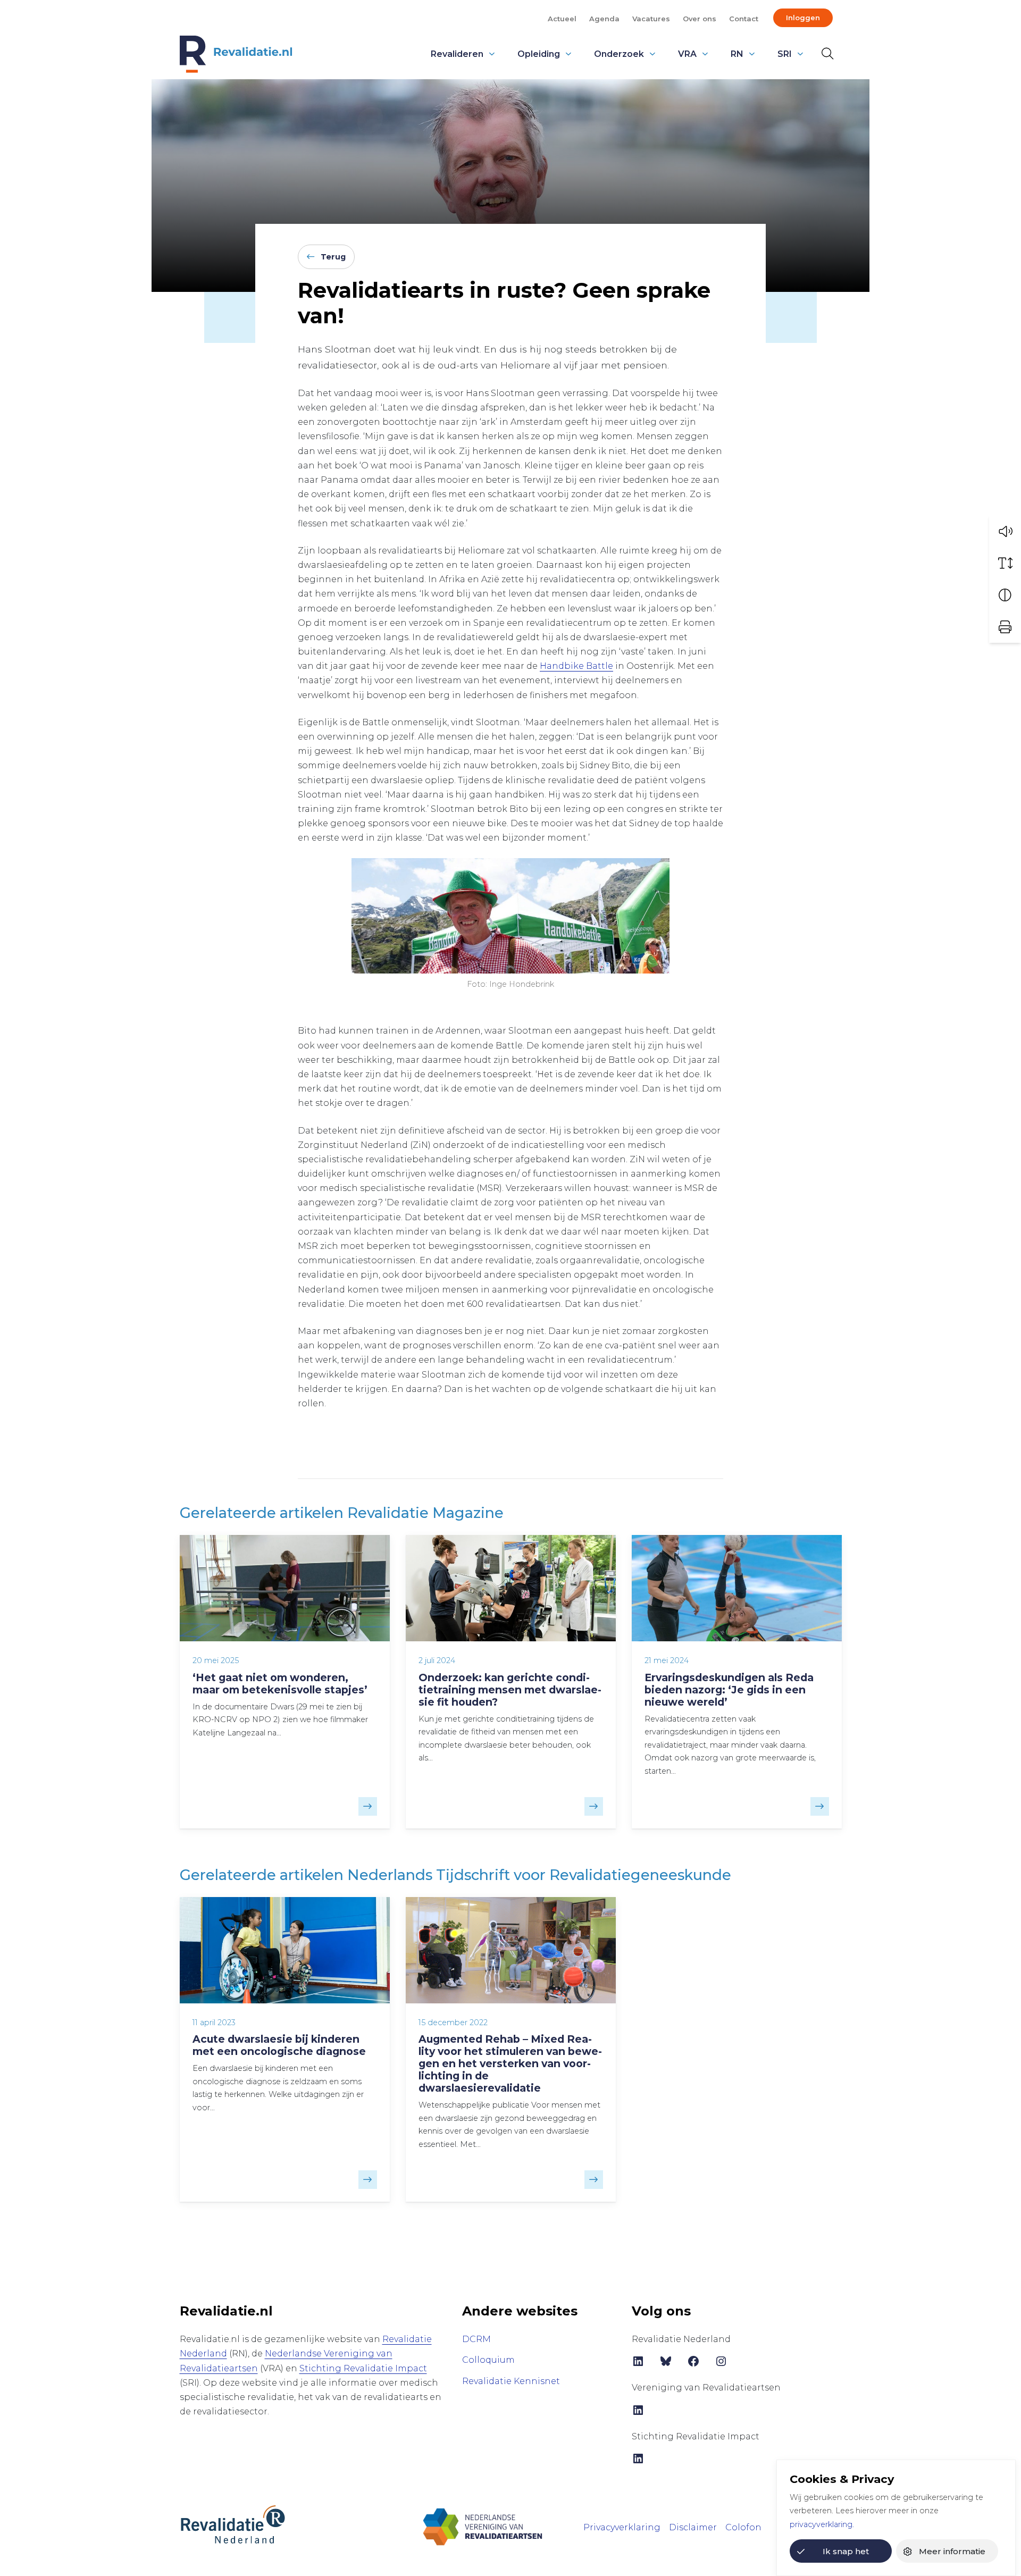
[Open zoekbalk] (825, 54)
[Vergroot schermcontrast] (1005, 595)
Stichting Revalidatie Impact (363, 2368)
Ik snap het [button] (846, 2551)
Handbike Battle (576, 666)
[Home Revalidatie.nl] (236, 54)
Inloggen (803, 18)
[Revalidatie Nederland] (233, 2524)
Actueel (562, 19)
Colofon (743, 2527)
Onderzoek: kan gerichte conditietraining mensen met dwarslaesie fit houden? (510, 1690)
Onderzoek (619, 54)
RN (737, 54)
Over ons (700, 19)
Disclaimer (693, 2527)
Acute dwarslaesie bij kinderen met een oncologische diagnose (279, 2045)
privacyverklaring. (822, 2524)
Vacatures (651, 19)
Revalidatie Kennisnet (511, 2381)
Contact (744, 19)
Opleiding (539, 54)
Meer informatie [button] (952, 2551)
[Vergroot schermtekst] (1005, 563)
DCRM (476, 2339)
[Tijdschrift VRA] (483, 2526)
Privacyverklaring (622, 2527)
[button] (1005, 531)
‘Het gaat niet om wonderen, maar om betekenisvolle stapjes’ (280, 1684)
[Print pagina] (1005, 627)
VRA (687, 54)
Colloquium (488, 2360)
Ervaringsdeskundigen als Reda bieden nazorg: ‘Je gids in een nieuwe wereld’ (729, 1690)
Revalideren (457, 54)
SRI (785, 54)
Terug (333, 257)
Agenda (604, 19)
